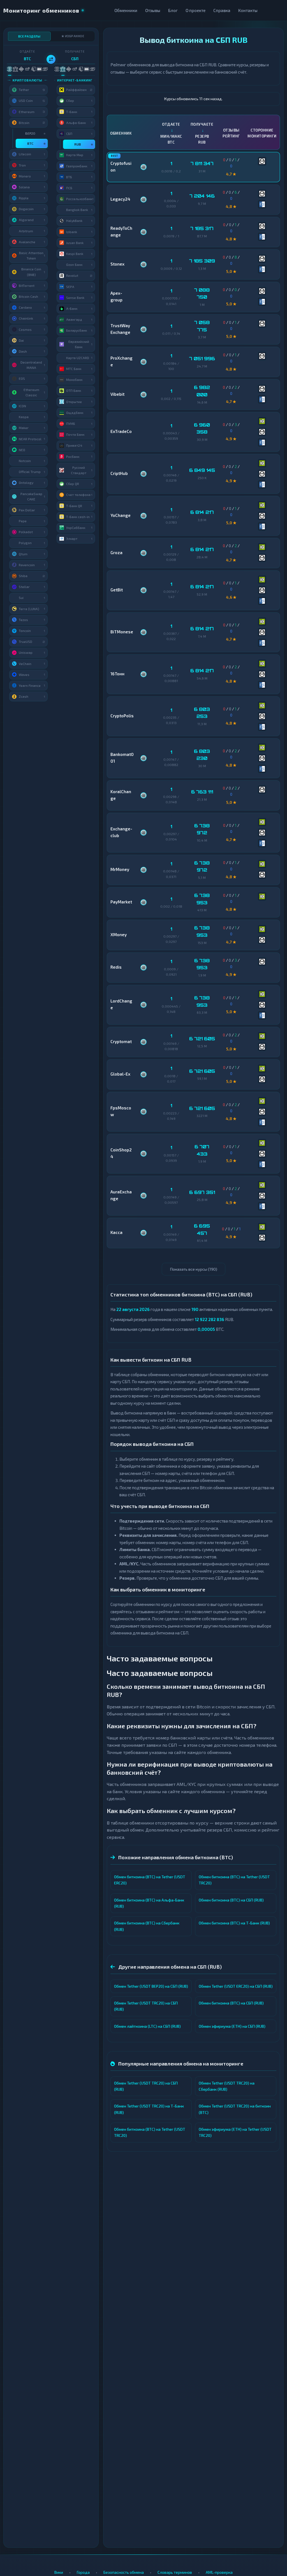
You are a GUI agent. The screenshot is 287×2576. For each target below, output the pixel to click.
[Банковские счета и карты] (33, 69)
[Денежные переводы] (39, 69)
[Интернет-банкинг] (15, 69)
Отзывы (153, 10)
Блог (173, 10)
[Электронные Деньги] (27, 69)
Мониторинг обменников (41, 10)
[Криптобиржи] (21, 69)
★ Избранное (73, 36)
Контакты (248, 10)
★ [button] (45, 133)
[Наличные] (45, 69)
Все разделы (29, 36)
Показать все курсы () (194, 1269)
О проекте (195, 10)
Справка (222, 10)
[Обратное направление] (51, 59)
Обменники (126, 10)
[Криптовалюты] (10, 69)
